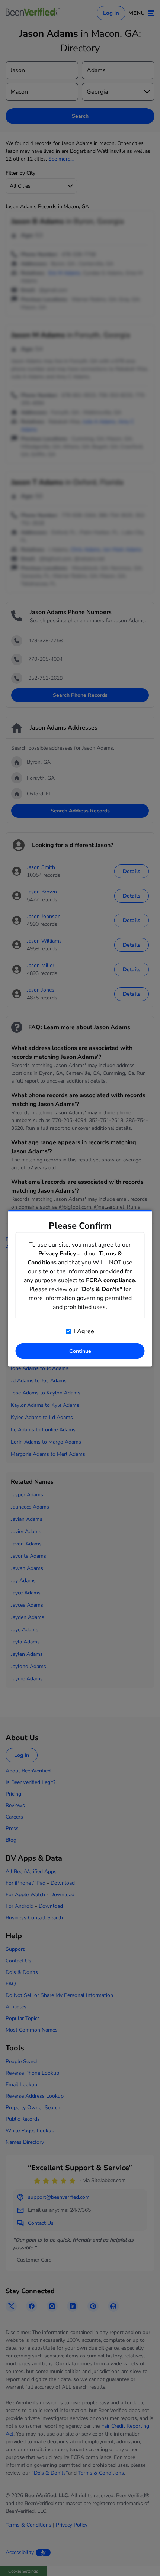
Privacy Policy (57, 1253)
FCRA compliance (111, 1280)
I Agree (83, 1331)
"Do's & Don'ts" (101, 1289)
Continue (80, 1351)
